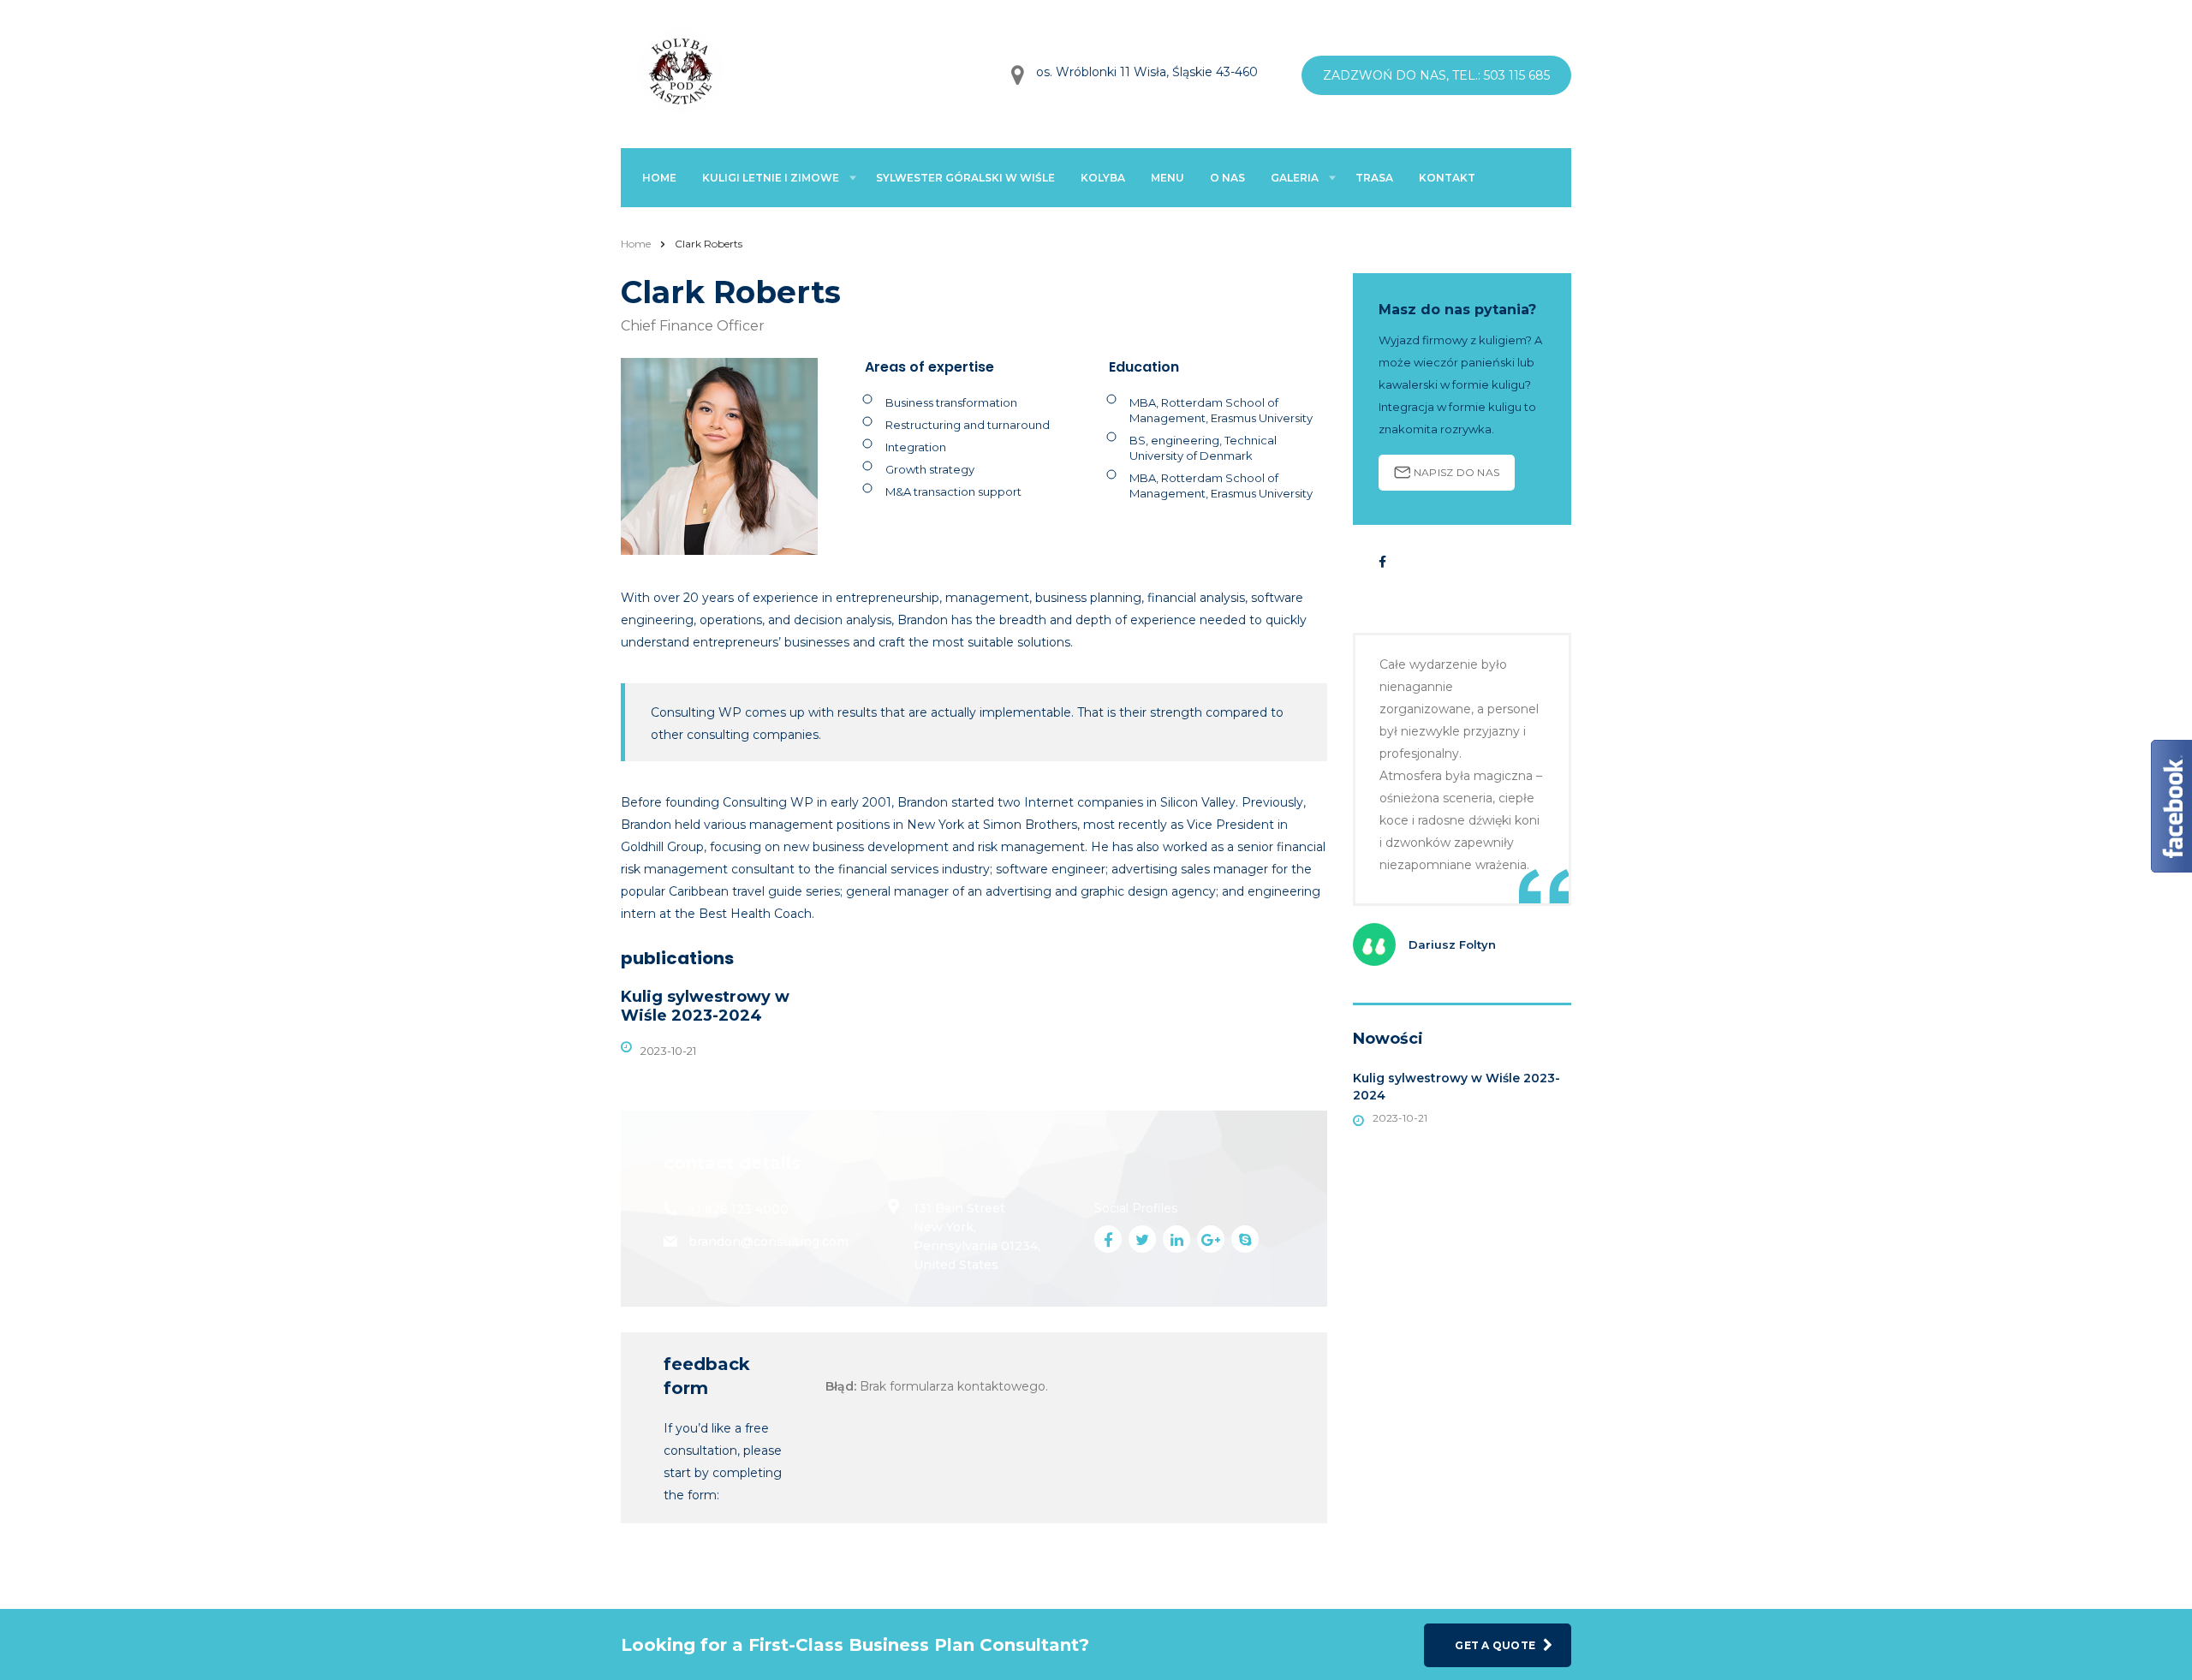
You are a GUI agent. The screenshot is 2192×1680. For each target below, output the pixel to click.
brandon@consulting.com (768, 1242)
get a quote (1495, 1645)
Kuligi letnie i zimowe (771, 178)
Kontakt (1447, 178)
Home (659, 178)
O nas (1227, 178)
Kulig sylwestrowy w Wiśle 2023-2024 (705, 1006)
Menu (1167, 178)
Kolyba (1103, 178)
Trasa (1374, 178)
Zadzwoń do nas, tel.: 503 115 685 (1436, 75)
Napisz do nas (1456, 472)
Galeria (1295, 178)
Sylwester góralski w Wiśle (965, 178)
